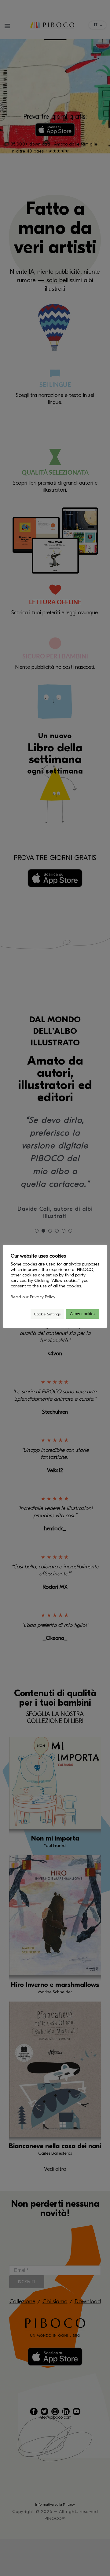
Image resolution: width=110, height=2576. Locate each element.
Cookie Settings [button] (47, 1314)
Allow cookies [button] (82, 1314)
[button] (23, 1314)
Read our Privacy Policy (33, 1297)
